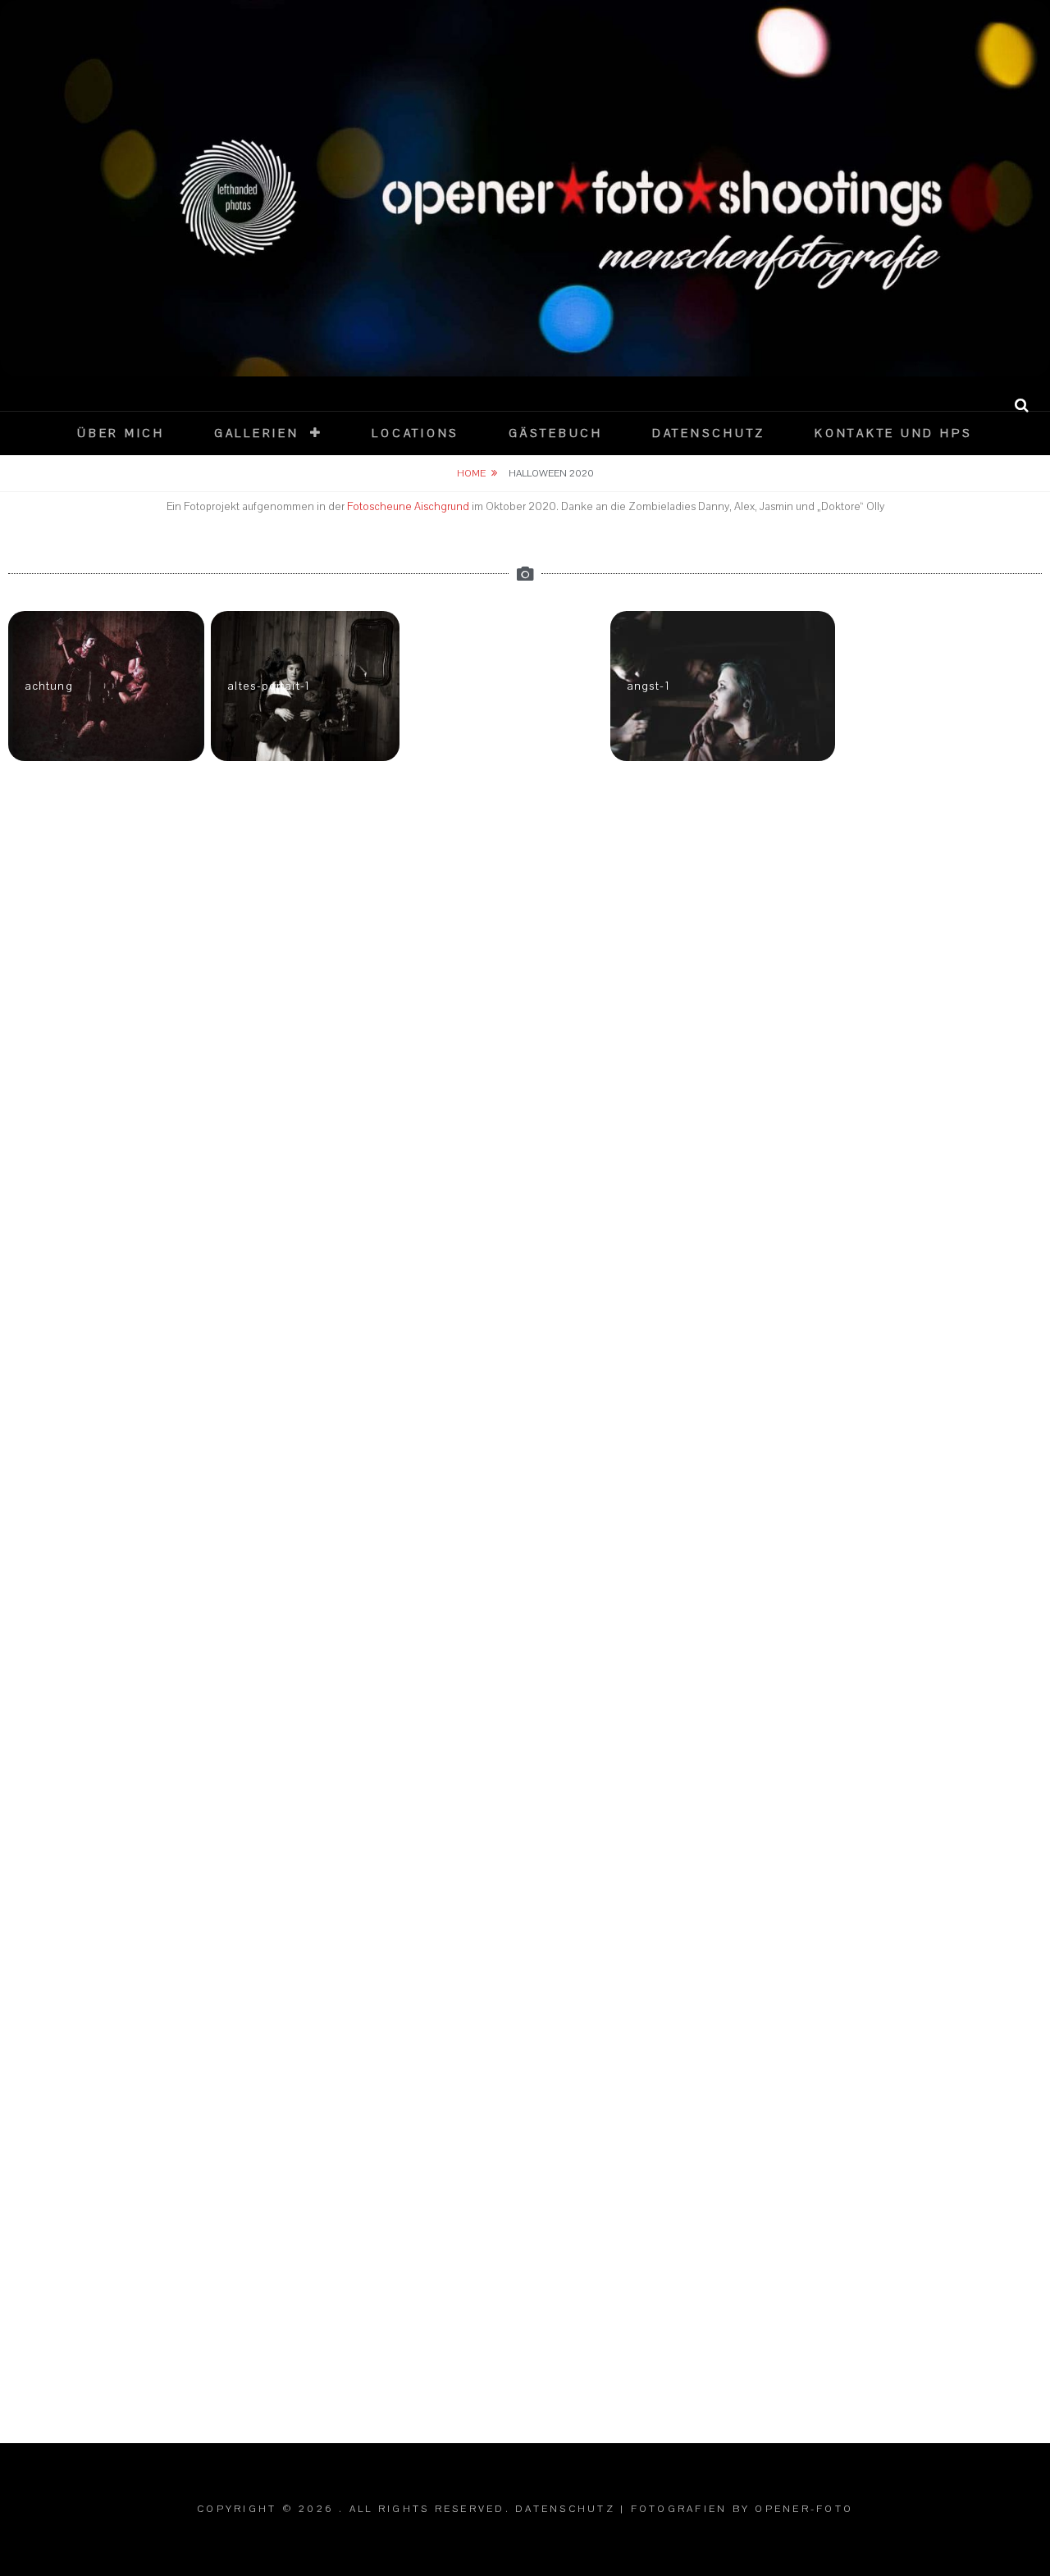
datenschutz (709, 433)
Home (471, 473)
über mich (121, 433)
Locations (415, 433)
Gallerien (257, 433)
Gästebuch (556, 433)
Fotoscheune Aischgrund (408, 507)
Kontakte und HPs (894, 433)
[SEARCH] (1022, 406)
